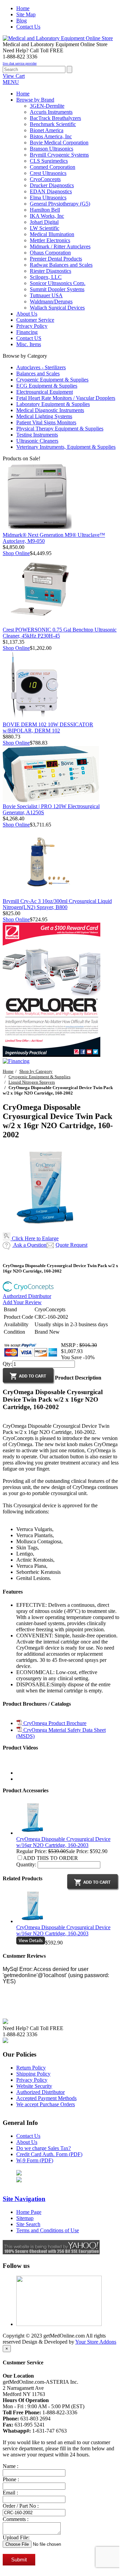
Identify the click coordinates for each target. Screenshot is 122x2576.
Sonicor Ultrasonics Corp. (58, 283)
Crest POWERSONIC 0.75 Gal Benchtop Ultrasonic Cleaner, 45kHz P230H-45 (60, 633)
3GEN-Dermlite (47, 106)
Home (23, 8)
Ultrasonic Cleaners (37, 441)
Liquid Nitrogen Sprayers (32, 1082)
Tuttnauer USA (46, 295)
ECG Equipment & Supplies (47, 386)
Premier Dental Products (56, 259)
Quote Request (72, 1245)
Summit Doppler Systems (57, 289)
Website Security (34, 2086)
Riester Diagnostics (50, 271)
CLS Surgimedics (49, 161)
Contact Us (28, 27)
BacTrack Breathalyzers (55, 118)
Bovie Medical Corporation (59, 143)
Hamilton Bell (45, 210)
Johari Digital (44, 222)
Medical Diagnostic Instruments (50, 410)
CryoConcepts (45, 179)
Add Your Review (22, 1302)
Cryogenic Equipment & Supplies (52, 380)
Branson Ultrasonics (52, 149)
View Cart (14, 76)
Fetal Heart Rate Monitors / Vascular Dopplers (66, 398)
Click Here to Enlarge (35, 1238)
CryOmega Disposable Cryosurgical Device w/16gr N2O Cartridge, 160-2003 (63, 1842)
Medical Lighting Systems (44, 416)
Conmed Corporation (53, 167)
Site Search (28, 2224)
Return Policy (31, 2068)
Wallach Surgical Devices (57, 308)
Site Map (26, 14)
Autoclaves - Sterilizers (41, 367)
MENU (11, 82)
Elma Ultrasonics (48, 198)
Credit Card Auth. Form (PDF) (49, 2154)
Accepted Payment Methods (46, 2098)
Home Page (29, 2212)
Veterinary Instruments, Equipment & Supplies (66, 447)
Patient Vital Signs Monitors (46, 422)
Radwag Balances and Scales (61, 265)
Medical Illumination (52, 234)
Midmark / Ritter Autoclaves (60, 246)
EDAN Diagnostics (51, 191)
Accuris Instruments (51, 112)
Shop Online (16, 553)
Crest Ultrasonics (48, 173)
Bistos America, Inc (51, 136)
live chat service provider (20, 63)
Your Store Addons (96, 2342)
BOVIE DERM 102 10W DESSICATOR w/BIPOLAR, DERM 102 (48, 727)
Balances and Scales (38, 374)
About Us (27, 2142)
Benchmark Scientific (53, 124)
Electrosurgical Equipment (45, 392)
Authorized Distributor (27, 1296)
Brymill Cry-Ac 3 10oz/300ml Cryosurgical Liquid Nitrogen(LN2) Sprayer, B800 (57, 904)
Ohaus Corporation (50, 253)
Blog (22, 21)
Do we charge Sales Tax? (44, 2148)
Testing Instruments (37, 435)
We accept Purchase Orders (46, 2104)
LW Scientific (45, 228)
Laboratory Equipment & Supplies (53, 404)
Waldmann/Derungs (51, 301)
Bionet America (47, 130)
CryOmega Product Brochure (54, 1723)
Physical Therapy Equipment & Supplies (60, 429)
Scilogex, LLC (46, 277)
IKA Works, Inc (47, 216)
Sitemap (25, 2218)
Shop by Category (36, 1071)
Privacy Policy (32, 2080)
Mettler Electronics (50, 240)
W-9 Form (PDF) (35, 2160)
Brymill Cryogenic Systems (59, 155)
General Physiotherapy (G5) (60, 204)
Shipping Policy (33, 2074)
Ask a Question (29, 1245)
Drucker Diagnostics (52, 185)
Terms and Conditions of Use (48, 2230)
